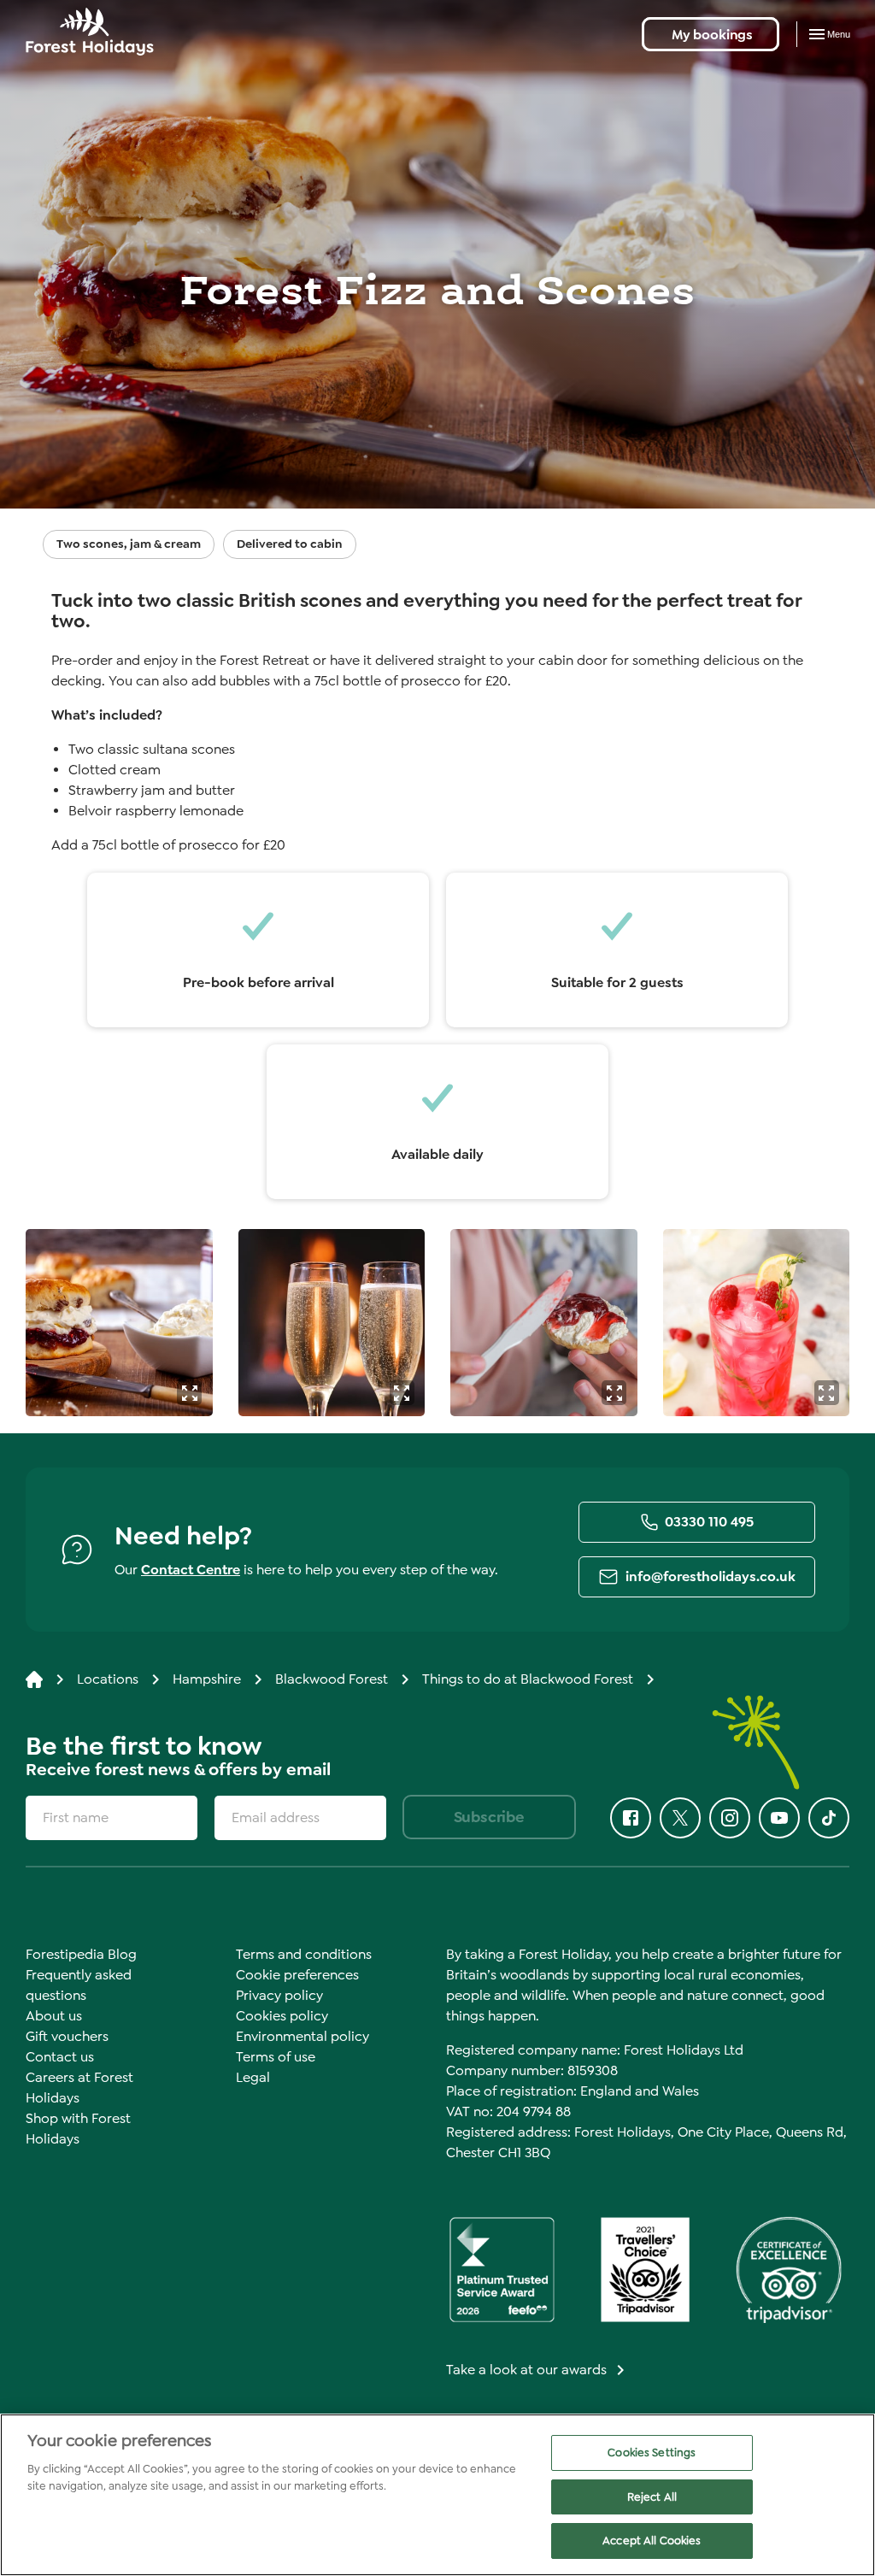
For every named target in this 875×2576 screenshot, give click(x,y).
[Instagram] (730, 1818)
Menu (839, 34)
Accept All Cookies (652, 2541)
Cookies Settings (652, 2452)
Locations (108, 1679)
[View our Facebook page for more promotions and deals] (631, 1818)
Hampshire (207, 1679)
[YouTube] (779, 1818)
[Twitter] (680, 1818)
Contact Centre (191, 1570)
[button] (189, 1393)
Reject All (652, 2497)
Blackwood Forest (332, 1679)
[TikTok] (829, 1818)
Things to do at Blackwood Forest (528, 1679)
